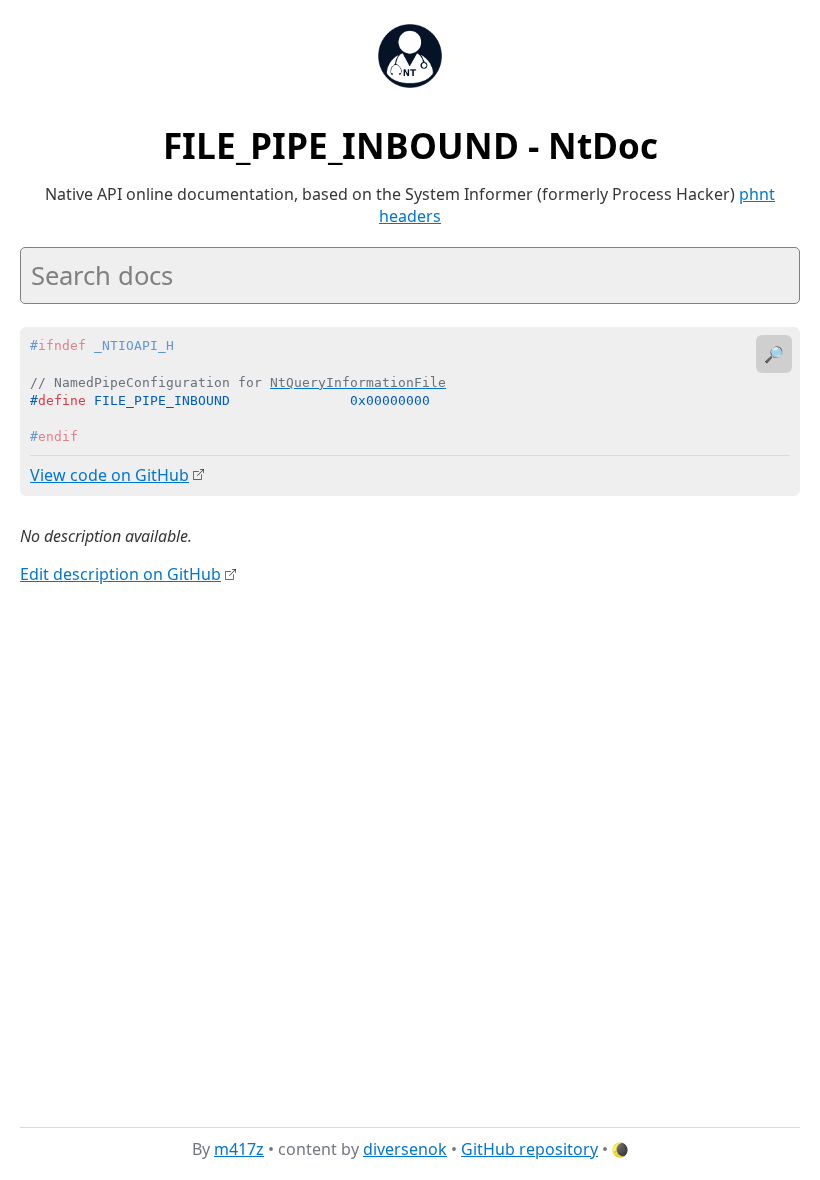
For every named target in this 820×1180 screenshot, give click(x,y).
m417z (239, 1149)
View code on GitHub (109, 475)
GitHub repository (529, 1149)
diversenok (405, 1149)
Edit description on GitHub (120, 574)
